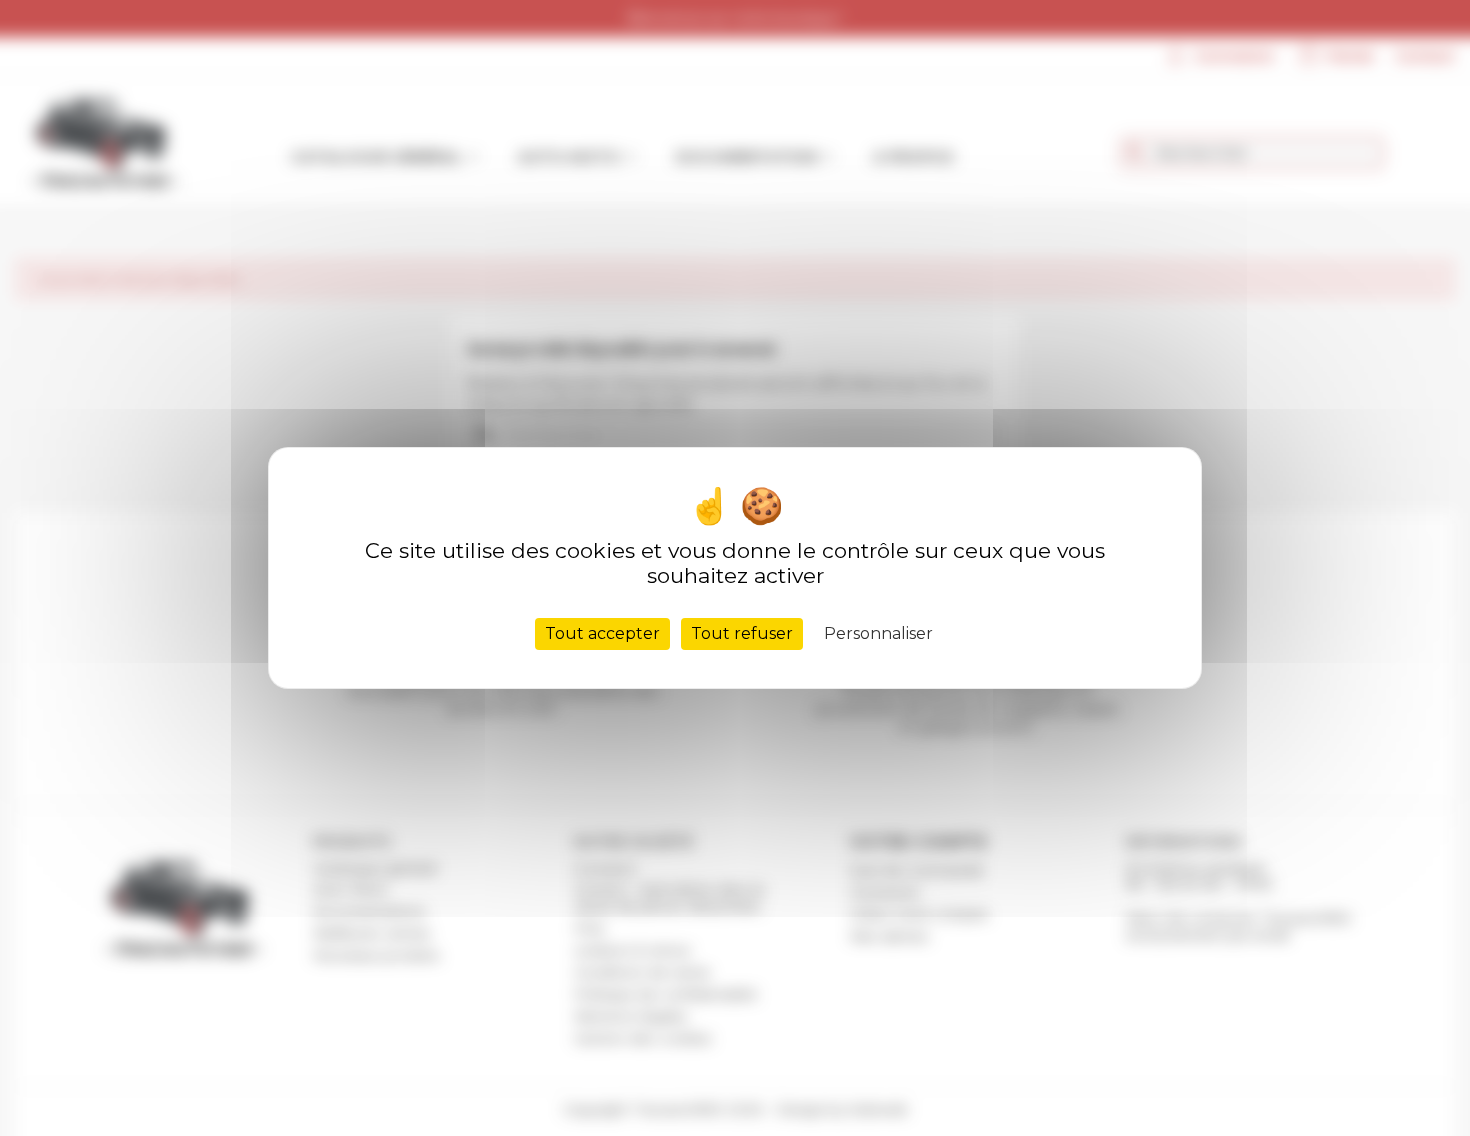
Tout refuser (742, 633)
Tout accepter (602, 633)
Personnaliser (878, 633)
